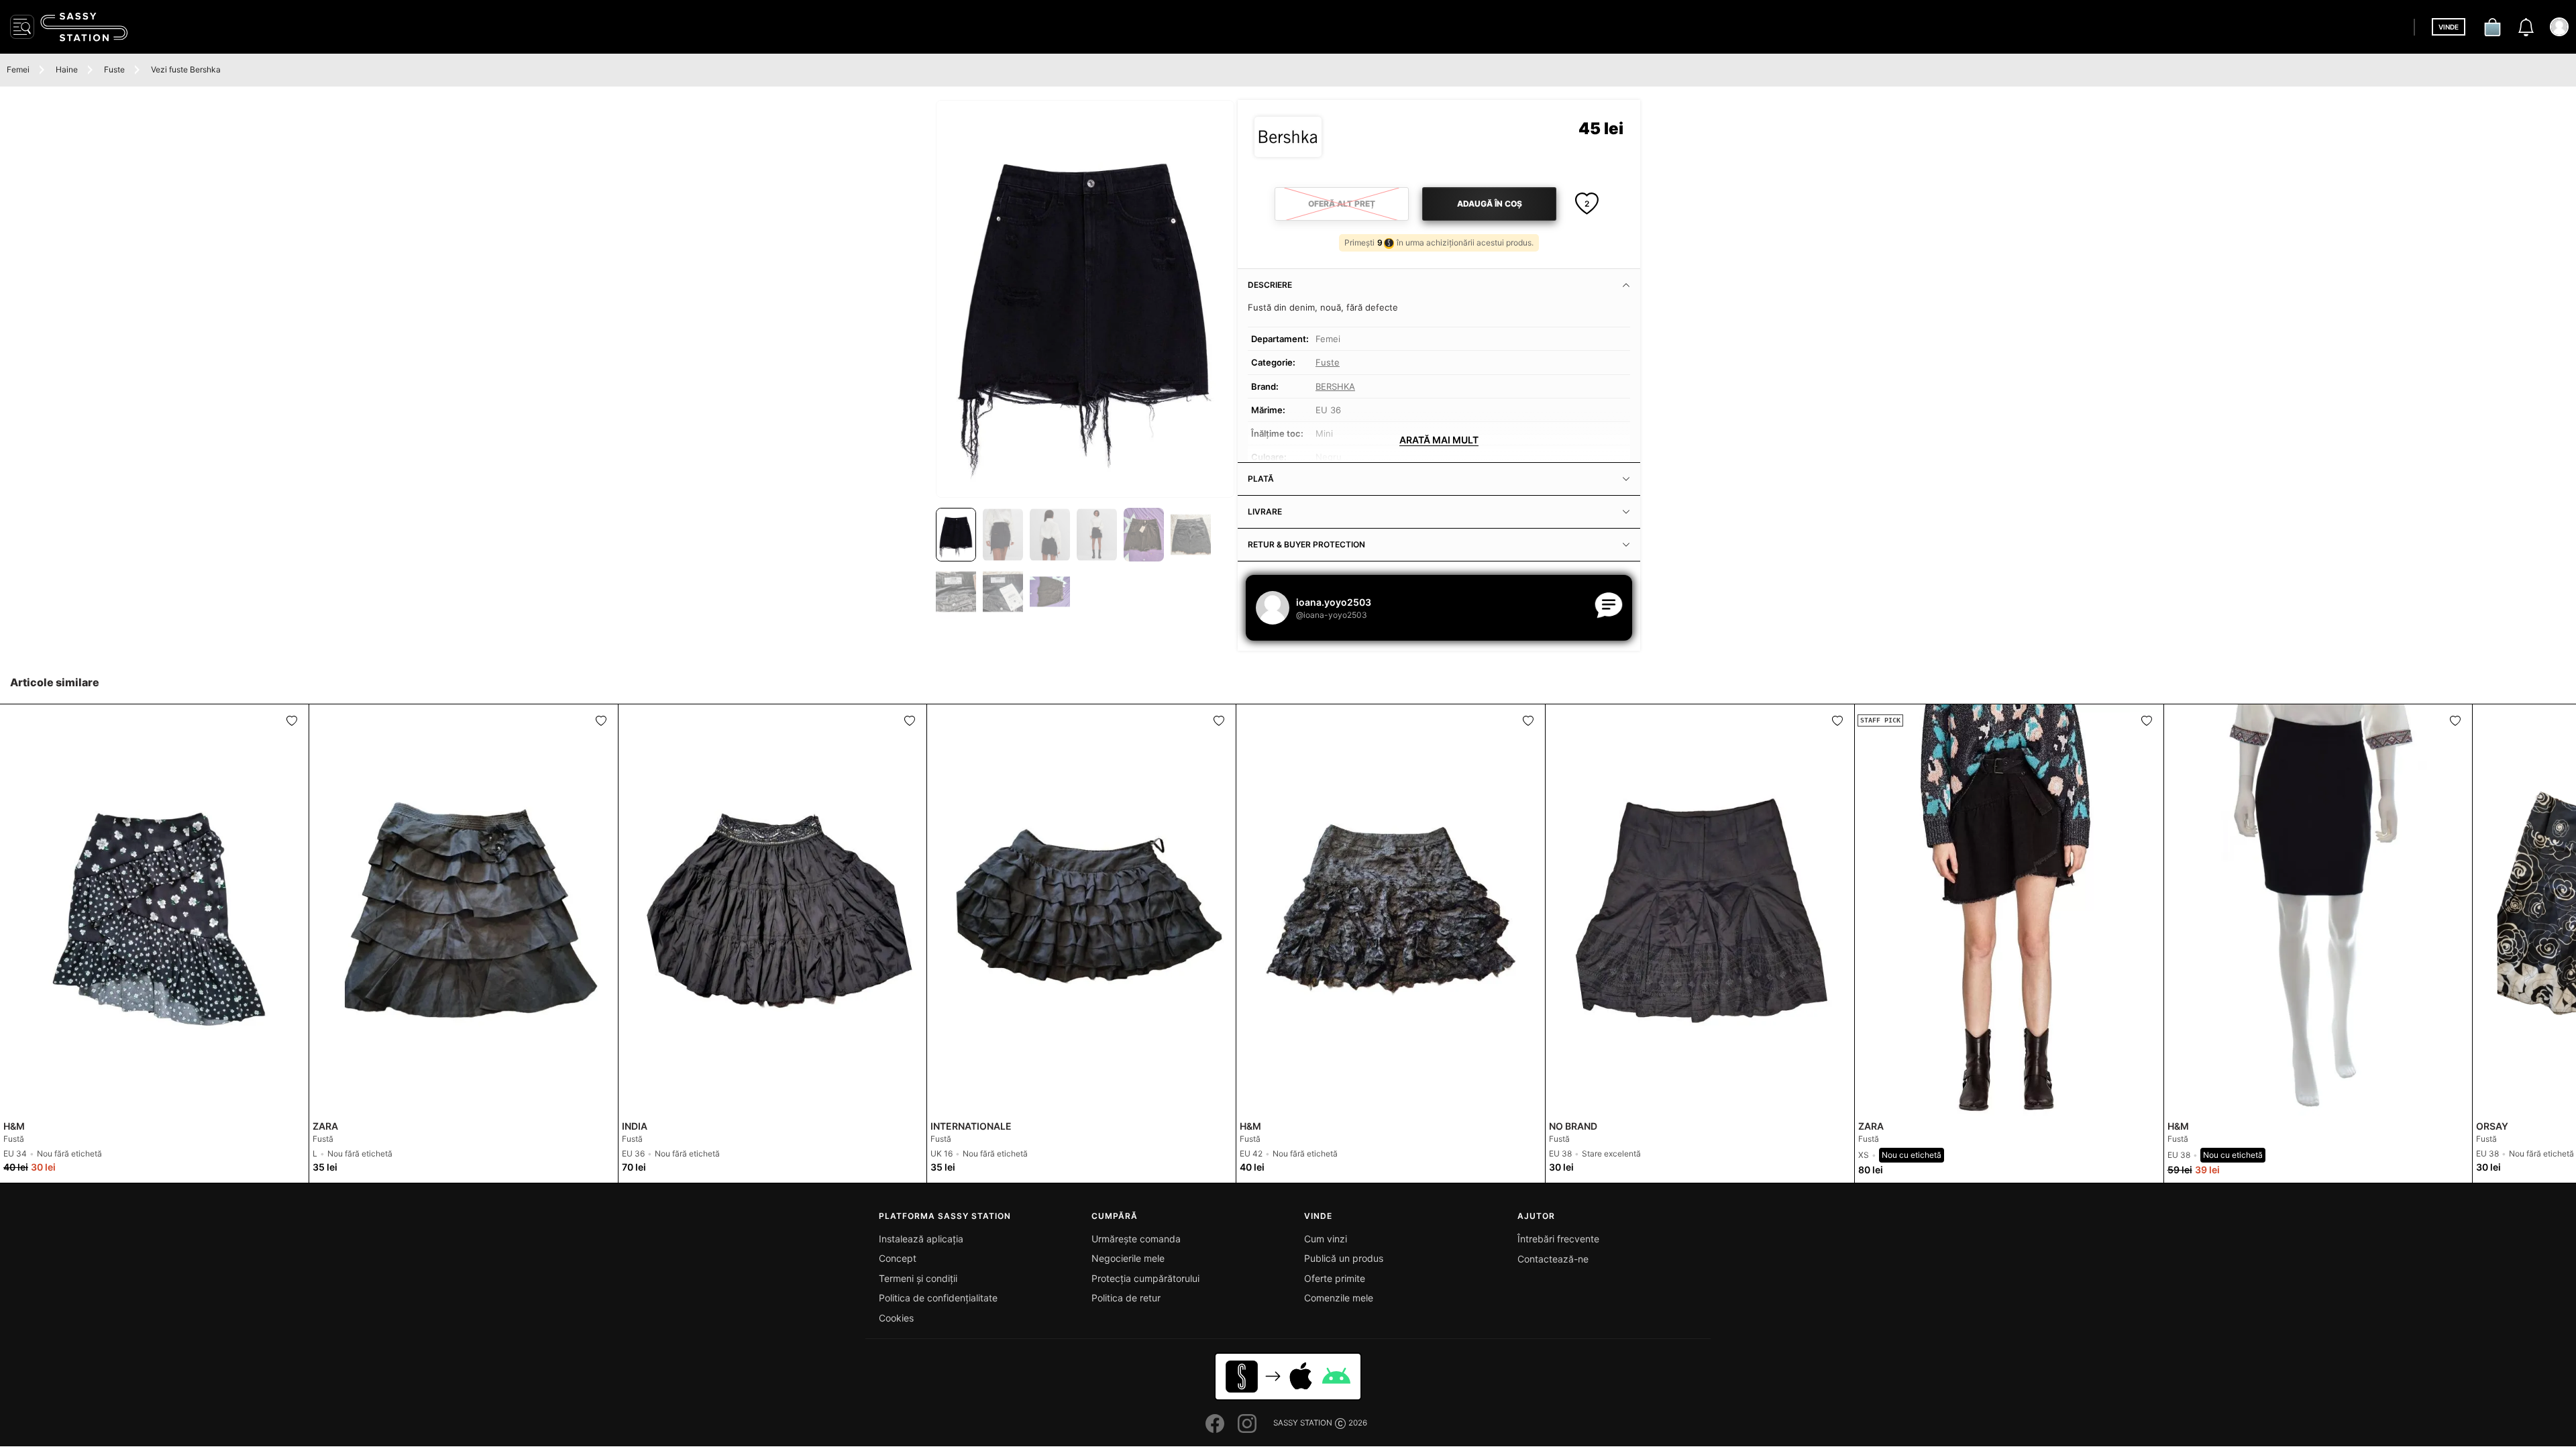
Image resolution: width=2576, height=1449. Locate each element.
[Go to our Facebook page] (1215, 1424)
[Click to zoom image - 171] (1085, 299)
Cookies (896, 1318)
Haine (67, 69)
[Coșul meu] (2492, 27)
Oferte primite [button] (1335, 1278)
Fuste (114, 69)
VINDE (2449, 27)
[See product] (154, 910)
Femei (18, 69)
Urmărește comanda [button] (1136, 1239)
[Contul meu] (2559, 27)
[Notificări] (2526, 27)
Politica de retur (1126, 1298)
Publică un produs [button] (1344, 1258)
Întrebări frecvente (1558, 1239)
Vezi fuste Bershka (186, 69)
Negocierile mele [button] (1128, 1258)
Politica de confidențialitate (938, 1298)
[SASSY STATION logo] (84, 27)
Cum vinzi (1326, 1239)
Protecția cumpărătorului (1145, 1278)
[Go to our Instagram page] (1247, 1424)
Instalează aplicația (921, 1239)
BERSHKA (1335, 386)
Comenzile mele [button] (1339, 1298)
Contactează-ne (1553, 1259)
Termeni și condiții (918, 1278)
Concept (898, 1258)
